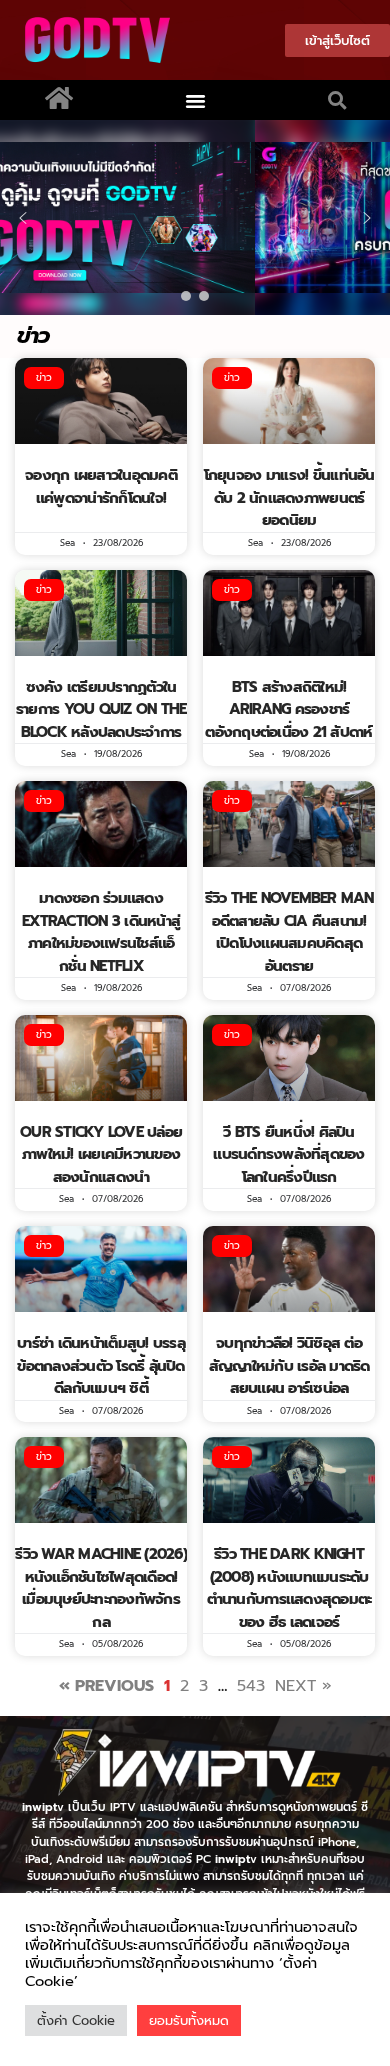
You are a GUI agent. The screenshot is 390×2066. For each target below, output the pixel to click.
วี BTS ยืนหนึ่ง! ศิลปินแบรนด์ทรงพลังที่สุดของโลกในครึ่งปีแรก (288, 1154)
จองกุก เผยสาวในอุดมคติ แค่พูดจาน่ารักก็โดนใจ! (101, 486)
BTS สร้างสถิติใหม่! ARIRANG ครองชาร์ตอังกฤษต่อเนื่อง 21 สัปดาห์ (288, 709)
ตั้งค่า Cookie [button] (76, 2020)
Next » (303, 1686)
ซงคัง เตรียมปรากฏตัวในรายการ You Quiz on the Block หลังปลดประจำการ (101, 709)
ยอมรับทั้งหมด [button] (189, 2020)
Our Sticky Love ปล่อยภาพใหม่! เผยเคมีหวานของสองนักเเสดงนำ (101, 1154)
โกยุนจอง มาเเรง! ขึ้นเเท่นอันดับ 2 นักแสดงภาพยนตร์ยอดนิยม (289, 497)
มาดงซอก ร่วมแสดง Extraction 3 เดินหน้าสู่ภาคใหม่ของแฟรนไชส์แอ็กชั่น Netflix (101, 932)
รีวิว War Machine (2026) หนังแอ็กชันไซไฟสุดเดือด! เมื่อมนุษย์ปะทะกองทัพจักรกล (101, 1588)
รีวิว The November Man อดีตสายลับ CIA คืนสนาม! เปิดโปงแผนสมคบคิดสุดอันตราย (289, 932)
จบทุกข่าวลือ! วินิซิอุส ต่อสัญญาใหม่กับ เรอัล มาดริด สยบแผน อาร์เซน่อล (289, 1365)
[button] (196, 100)
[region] (195, 217)
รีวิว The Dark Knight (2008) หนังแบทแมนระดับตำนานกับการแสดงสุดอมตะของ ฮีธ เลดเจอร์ (289, 1588)
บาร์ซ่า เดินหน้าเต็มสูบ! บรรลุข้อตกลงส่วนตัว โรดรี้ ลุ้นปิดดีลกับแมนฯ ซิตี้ (101, 1365)
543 (251, 1686)
